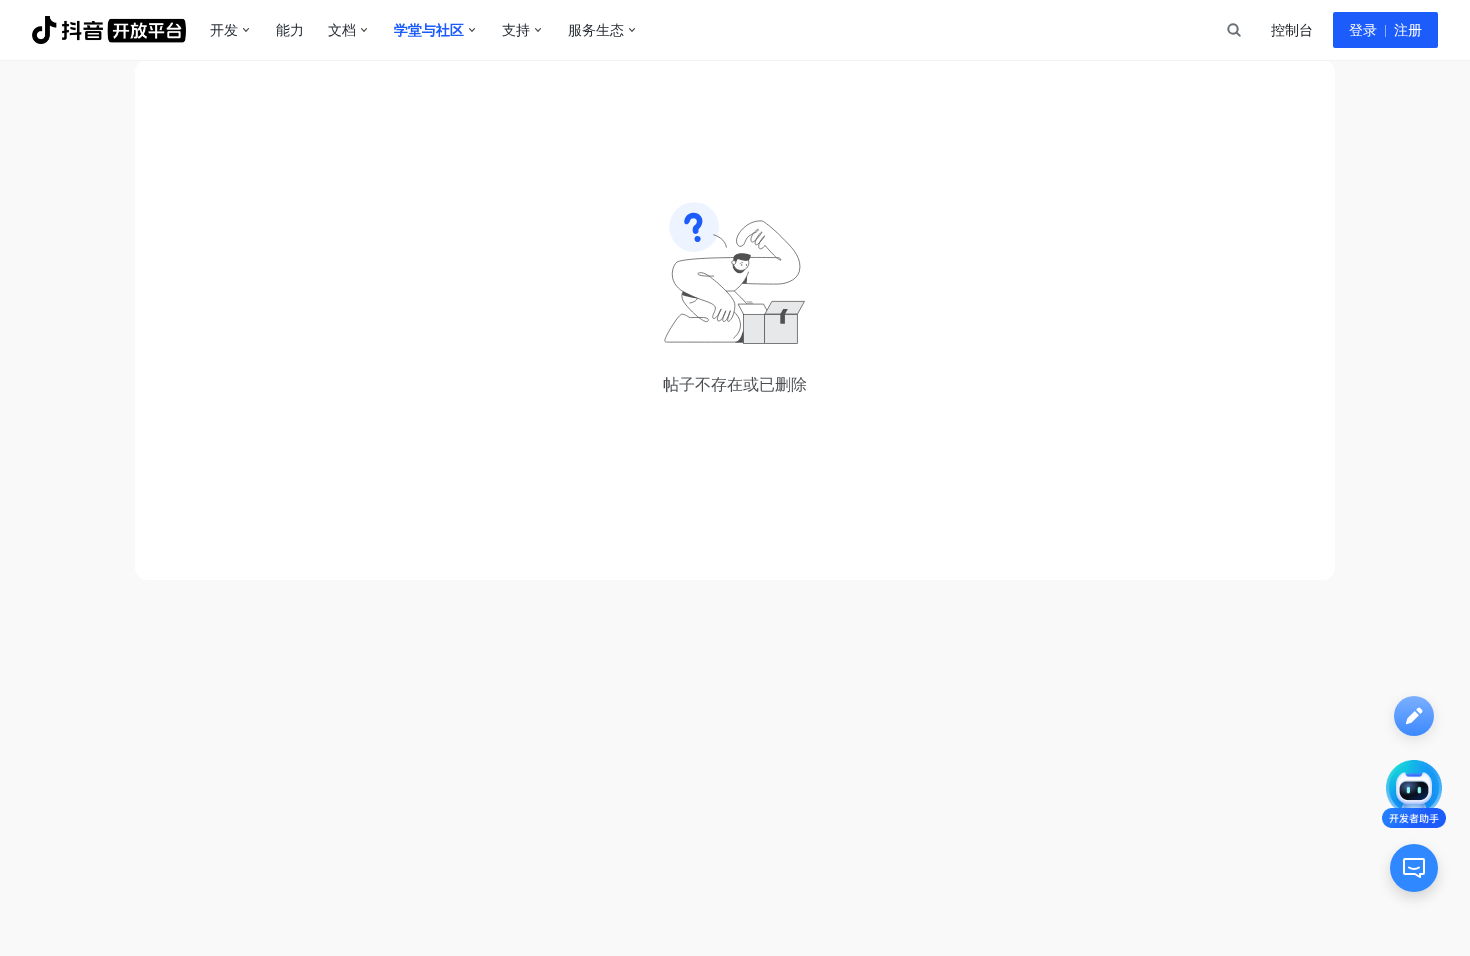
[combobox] (1233, 30)
